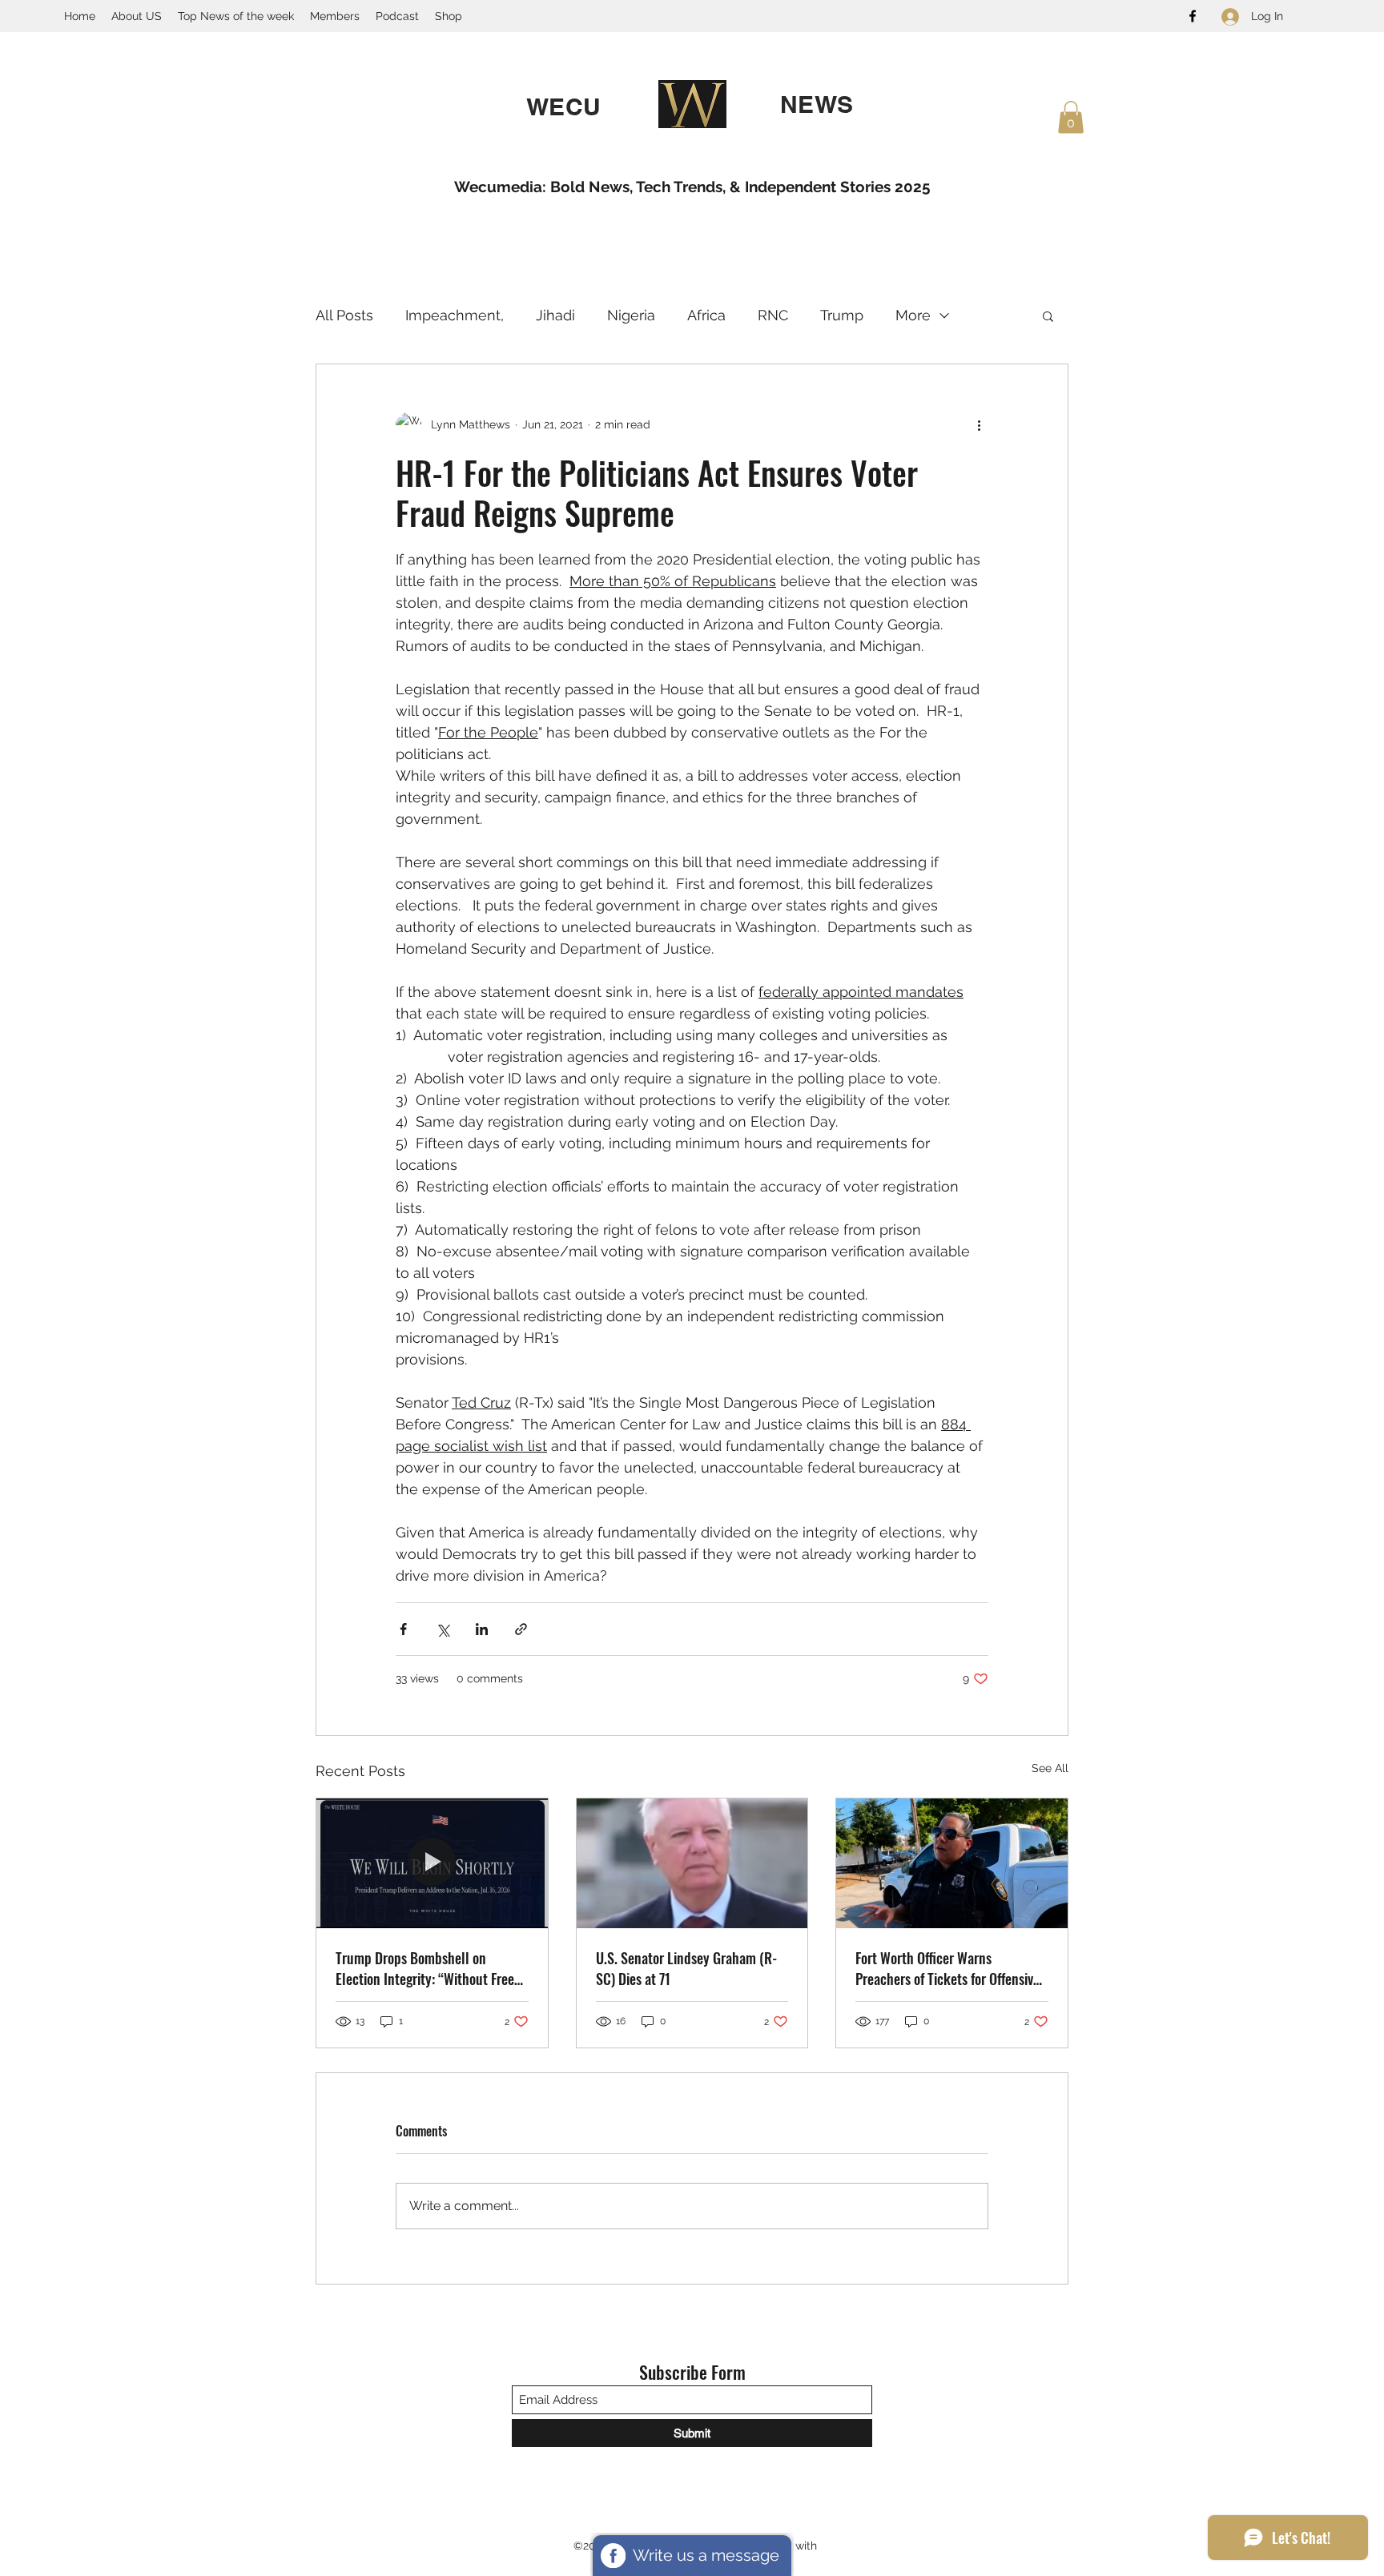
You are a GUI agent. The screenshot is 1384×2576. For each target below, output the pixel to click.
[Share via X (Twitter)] (443, 1629)
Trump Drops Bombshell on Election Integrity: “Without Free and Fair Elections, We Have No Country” (425, 1968)
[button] (1071, 117)
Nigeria (631, 315)
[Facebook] (1193, 16)
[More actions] (979, 425)
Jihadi (555, 315)
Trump (842, 315)
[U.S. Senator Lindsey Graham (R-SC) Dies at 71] (692, 1863)
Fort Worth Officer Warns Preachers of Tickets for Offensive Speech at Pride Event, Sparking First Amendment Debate (947, 1968)
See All (1050, 1768)
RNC (773, 315)
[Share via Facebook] (403, 1629)
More (913, 315)
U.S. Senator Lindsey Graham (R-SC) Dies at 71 (686, 1968)
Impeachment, (455, 315)
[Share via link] (521, 1629)
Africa (706, 315)
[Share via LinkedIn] (482, 1629)
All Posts (344, 315)
